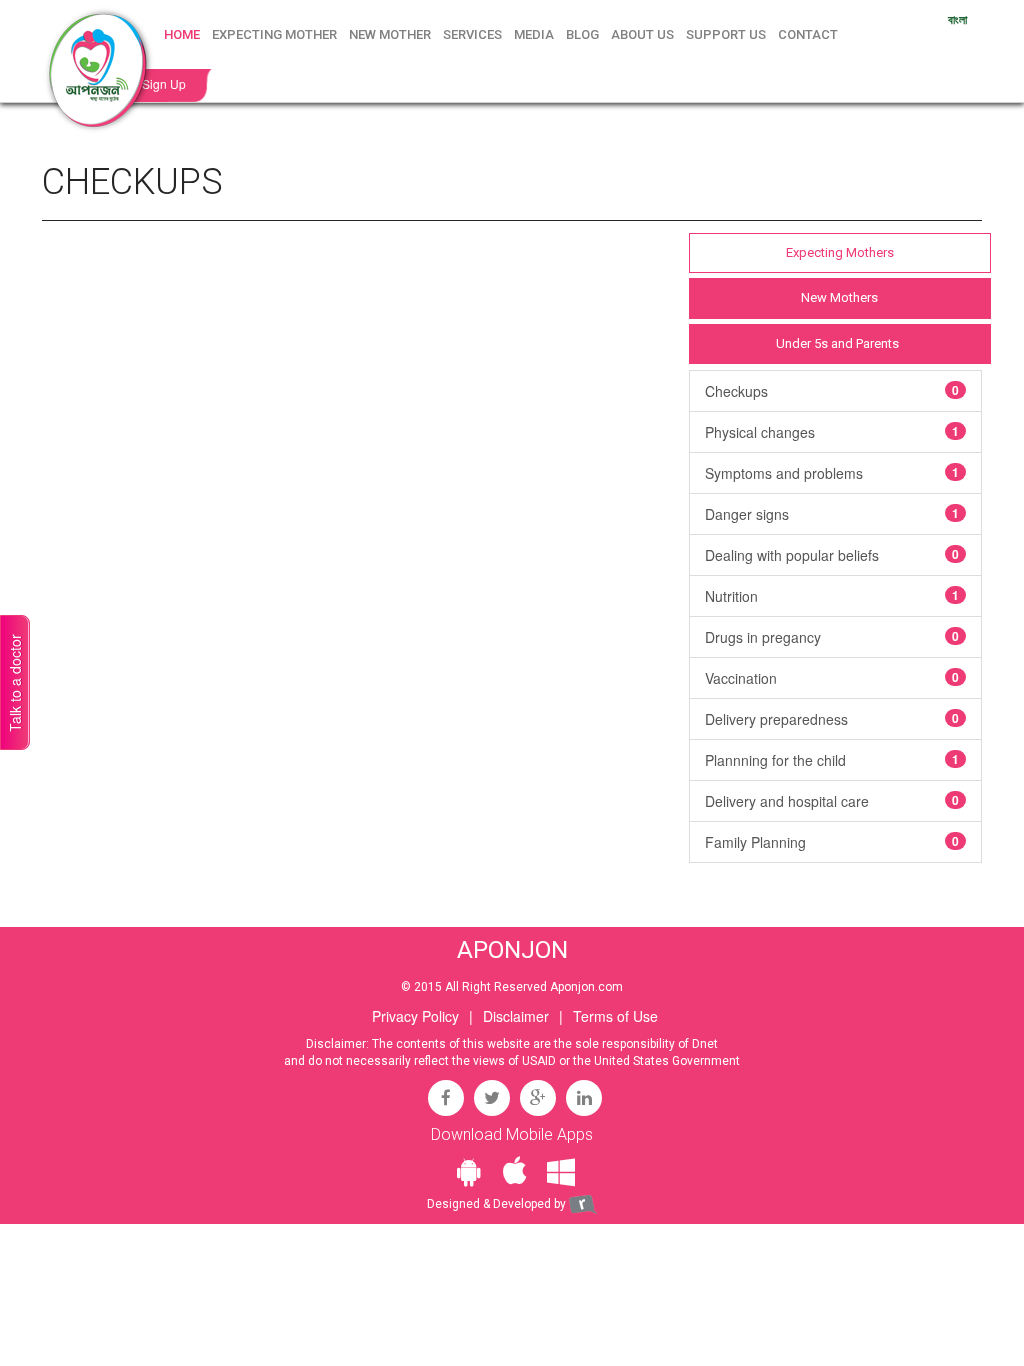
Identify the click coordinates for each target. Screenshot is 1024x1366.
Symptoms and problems (832, 473)
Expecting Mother (274, 34)
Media (534, 34)
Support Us (726, 34)
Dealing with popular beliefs (832, 555)
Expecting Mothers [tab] (840, 252)
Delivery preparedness (832, 719)
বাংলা (957, 19)
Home (182, 34)
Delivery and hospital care (832, 801)
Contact (808, 34)
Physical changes (832, 432)
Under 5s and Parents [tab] (837, 343)
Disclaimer (516, 1016)
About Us (642, 34)
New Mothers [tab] (839, 297)
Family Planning (832, 842)
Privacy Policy (415, 1016)
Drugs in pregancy (832, 637)
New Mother (390, 34)
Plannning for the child (832, 760)
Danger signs (832, 514)
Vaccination (832, 678)
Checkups (832, 391)
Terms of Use (615, 1016)
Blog (582, 34)
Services (472, 34)
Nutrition (832, 596)
